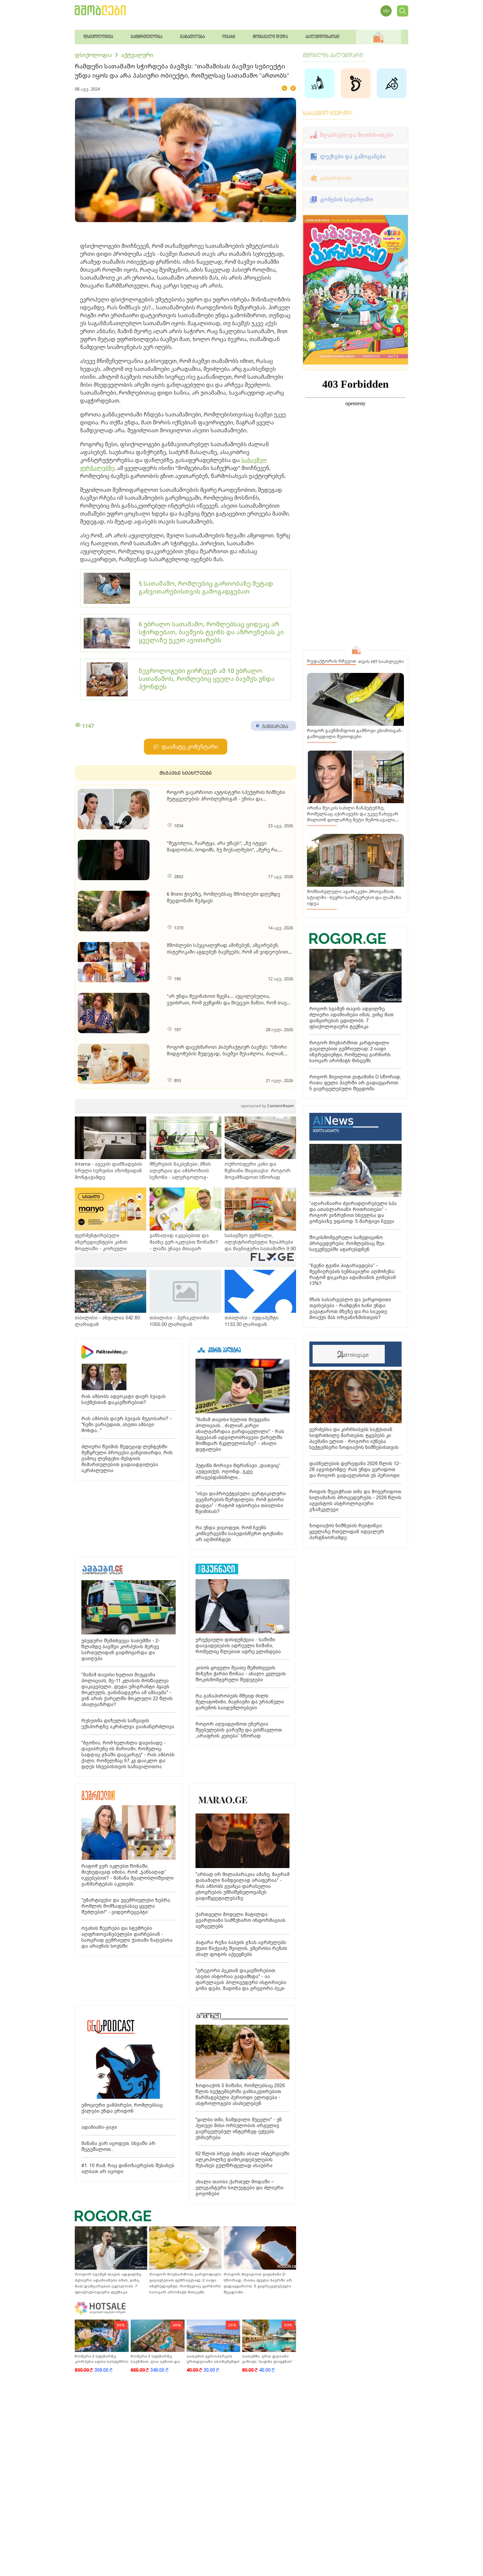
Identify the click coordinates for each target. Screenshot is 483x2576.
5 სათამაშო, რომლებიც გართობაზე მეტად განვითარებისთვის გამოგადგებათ (206, 587)
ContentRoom (267, 1106)
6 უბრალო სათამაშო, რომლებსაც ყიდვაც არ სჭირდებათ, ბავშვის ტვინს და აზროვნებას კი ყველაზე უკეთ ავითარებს (211, 632)
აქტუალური (137, 55)
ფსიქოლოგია (93, 55)
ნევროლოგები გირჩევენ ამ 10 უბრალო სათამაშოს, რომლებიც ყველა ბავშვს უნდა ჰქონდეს (207, 679)
